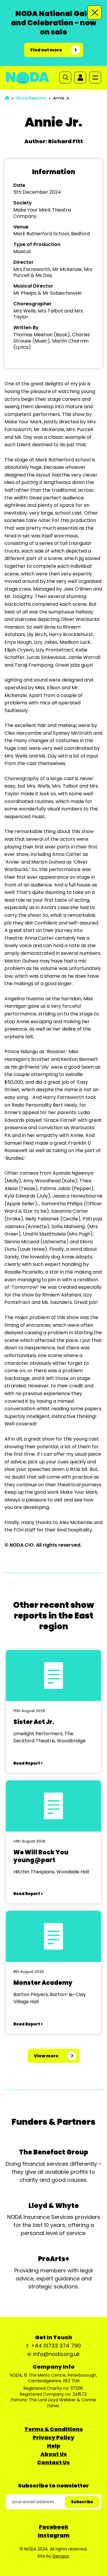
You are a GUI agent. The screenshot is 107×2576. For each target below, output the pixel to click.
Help (54, 2446)
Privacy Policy (53, 2437)
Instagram (54, 2535)
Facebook (54, 2527)
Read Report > (28, 1763)
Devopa (61, 2556)
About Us (54, 2454)
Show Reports (31, 98)
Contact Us (53, 2462)
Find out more (46, 50)
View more (46, 2056)
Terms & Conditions (54, 2429)
